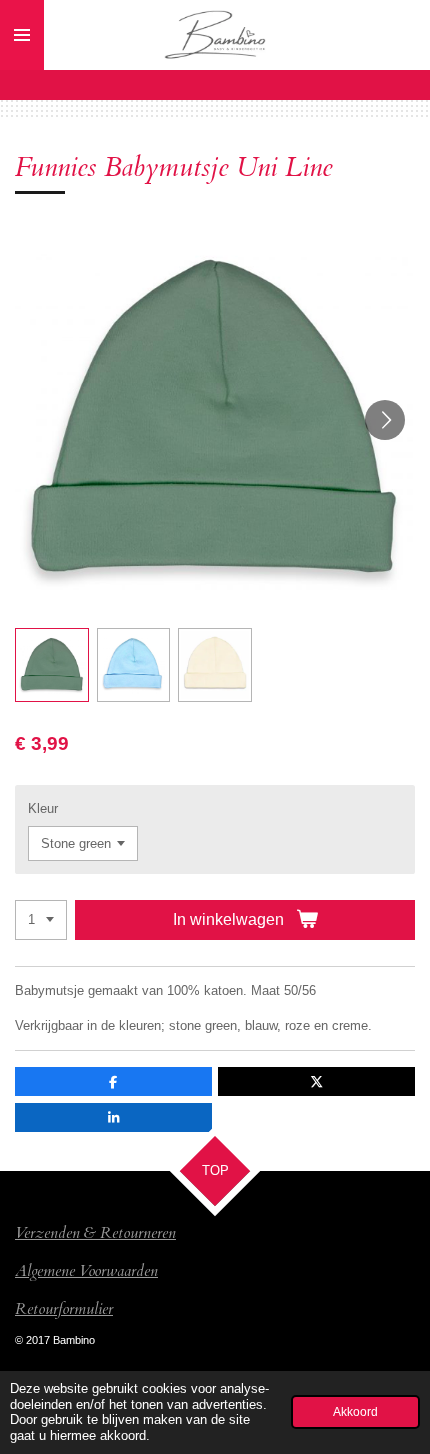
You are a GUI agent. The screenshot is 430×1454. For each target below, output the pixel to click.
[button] (52, 665)
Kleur (43, 808)
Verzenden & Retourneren (95, 1233)
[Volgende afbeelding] (385, 420)
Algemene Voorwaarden (86, 1271)
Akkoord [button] (355, 1411)
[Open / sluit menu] (22, 35)
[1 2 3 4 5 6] (41, 920)
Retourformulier (64, 1309)
